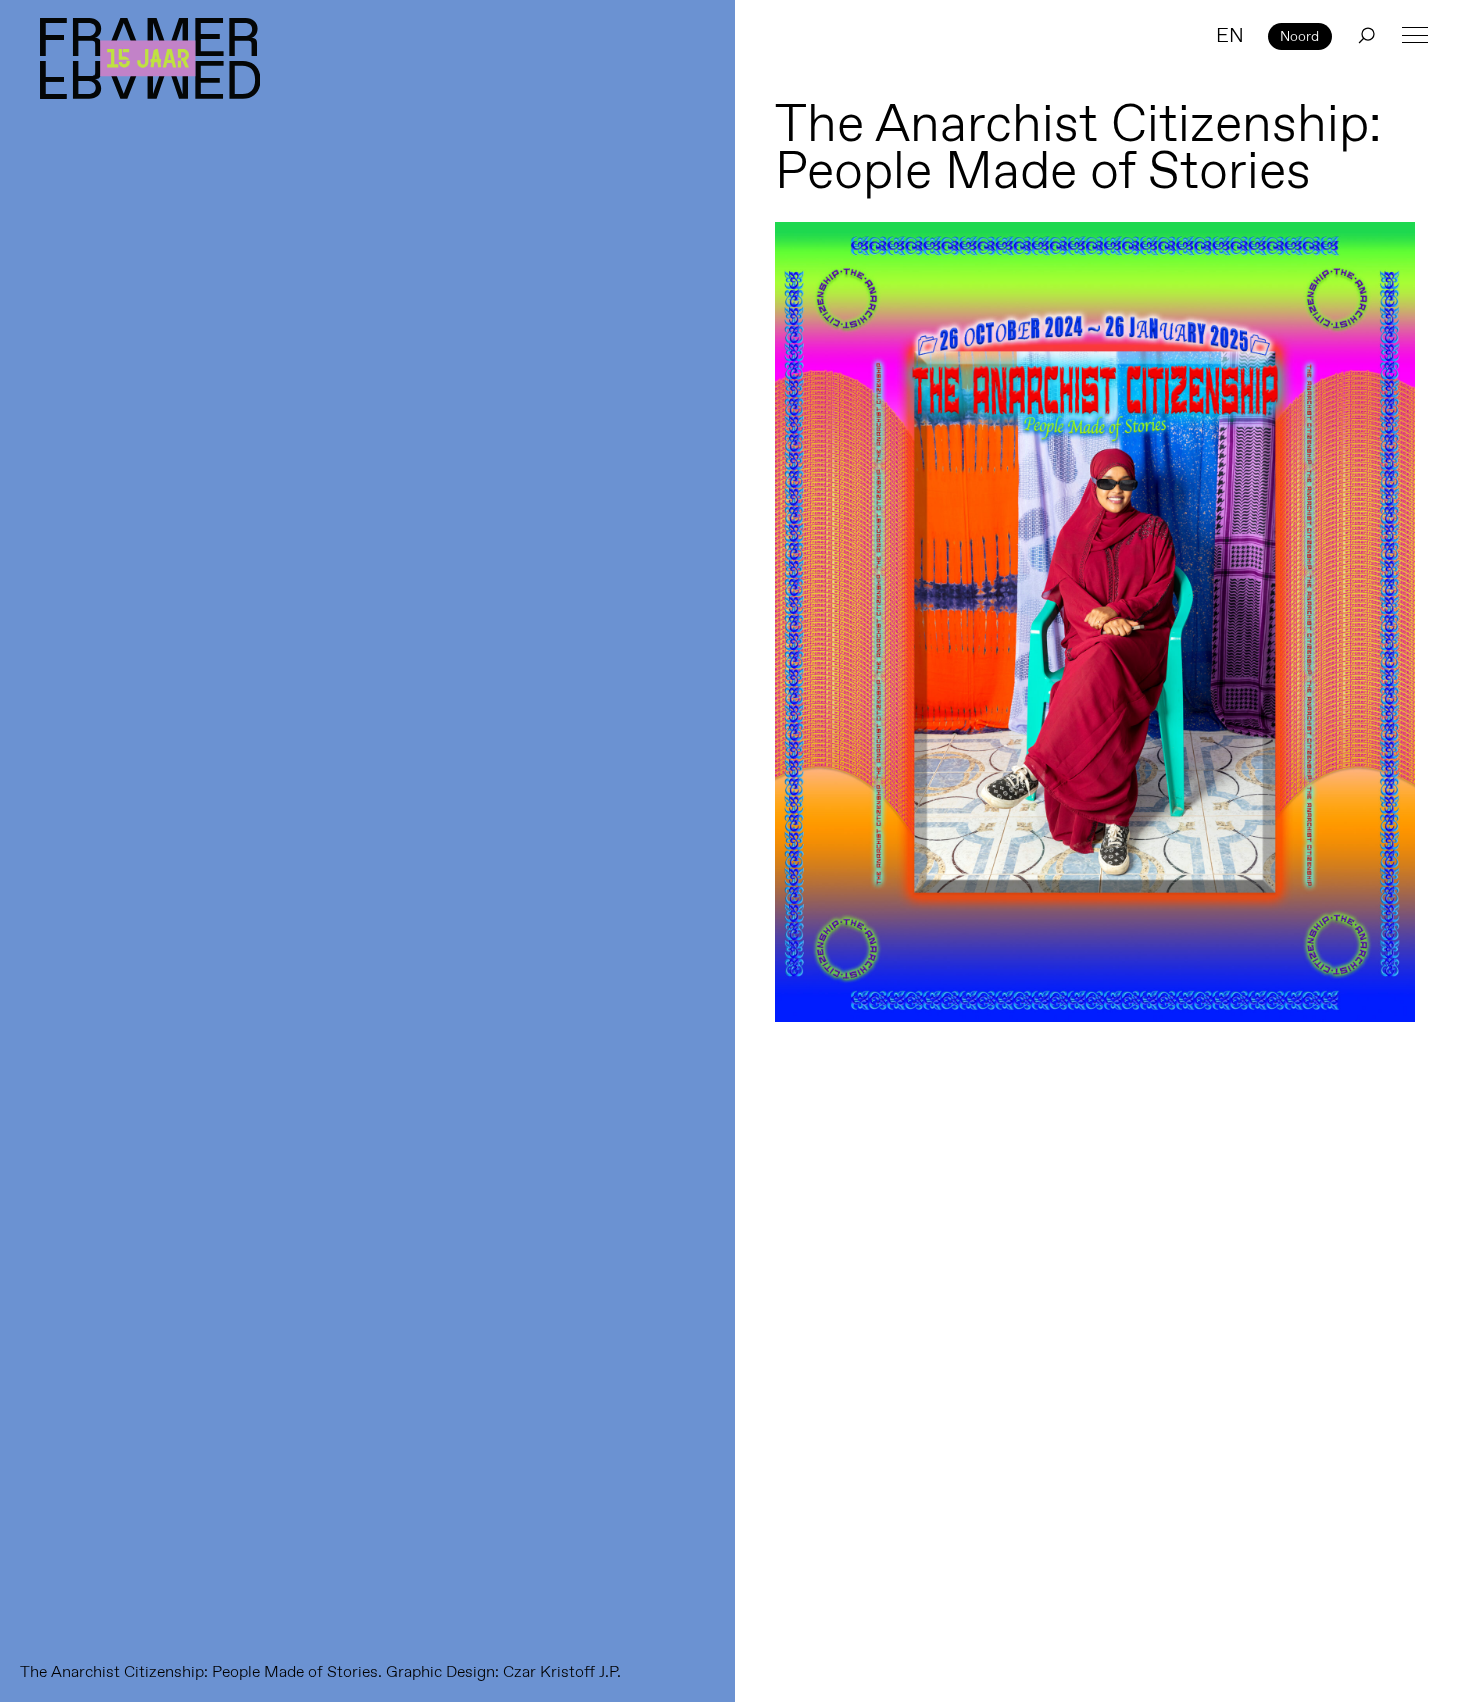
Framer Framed (150, 58)
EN (1230, 35)
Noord (1299, 36)
